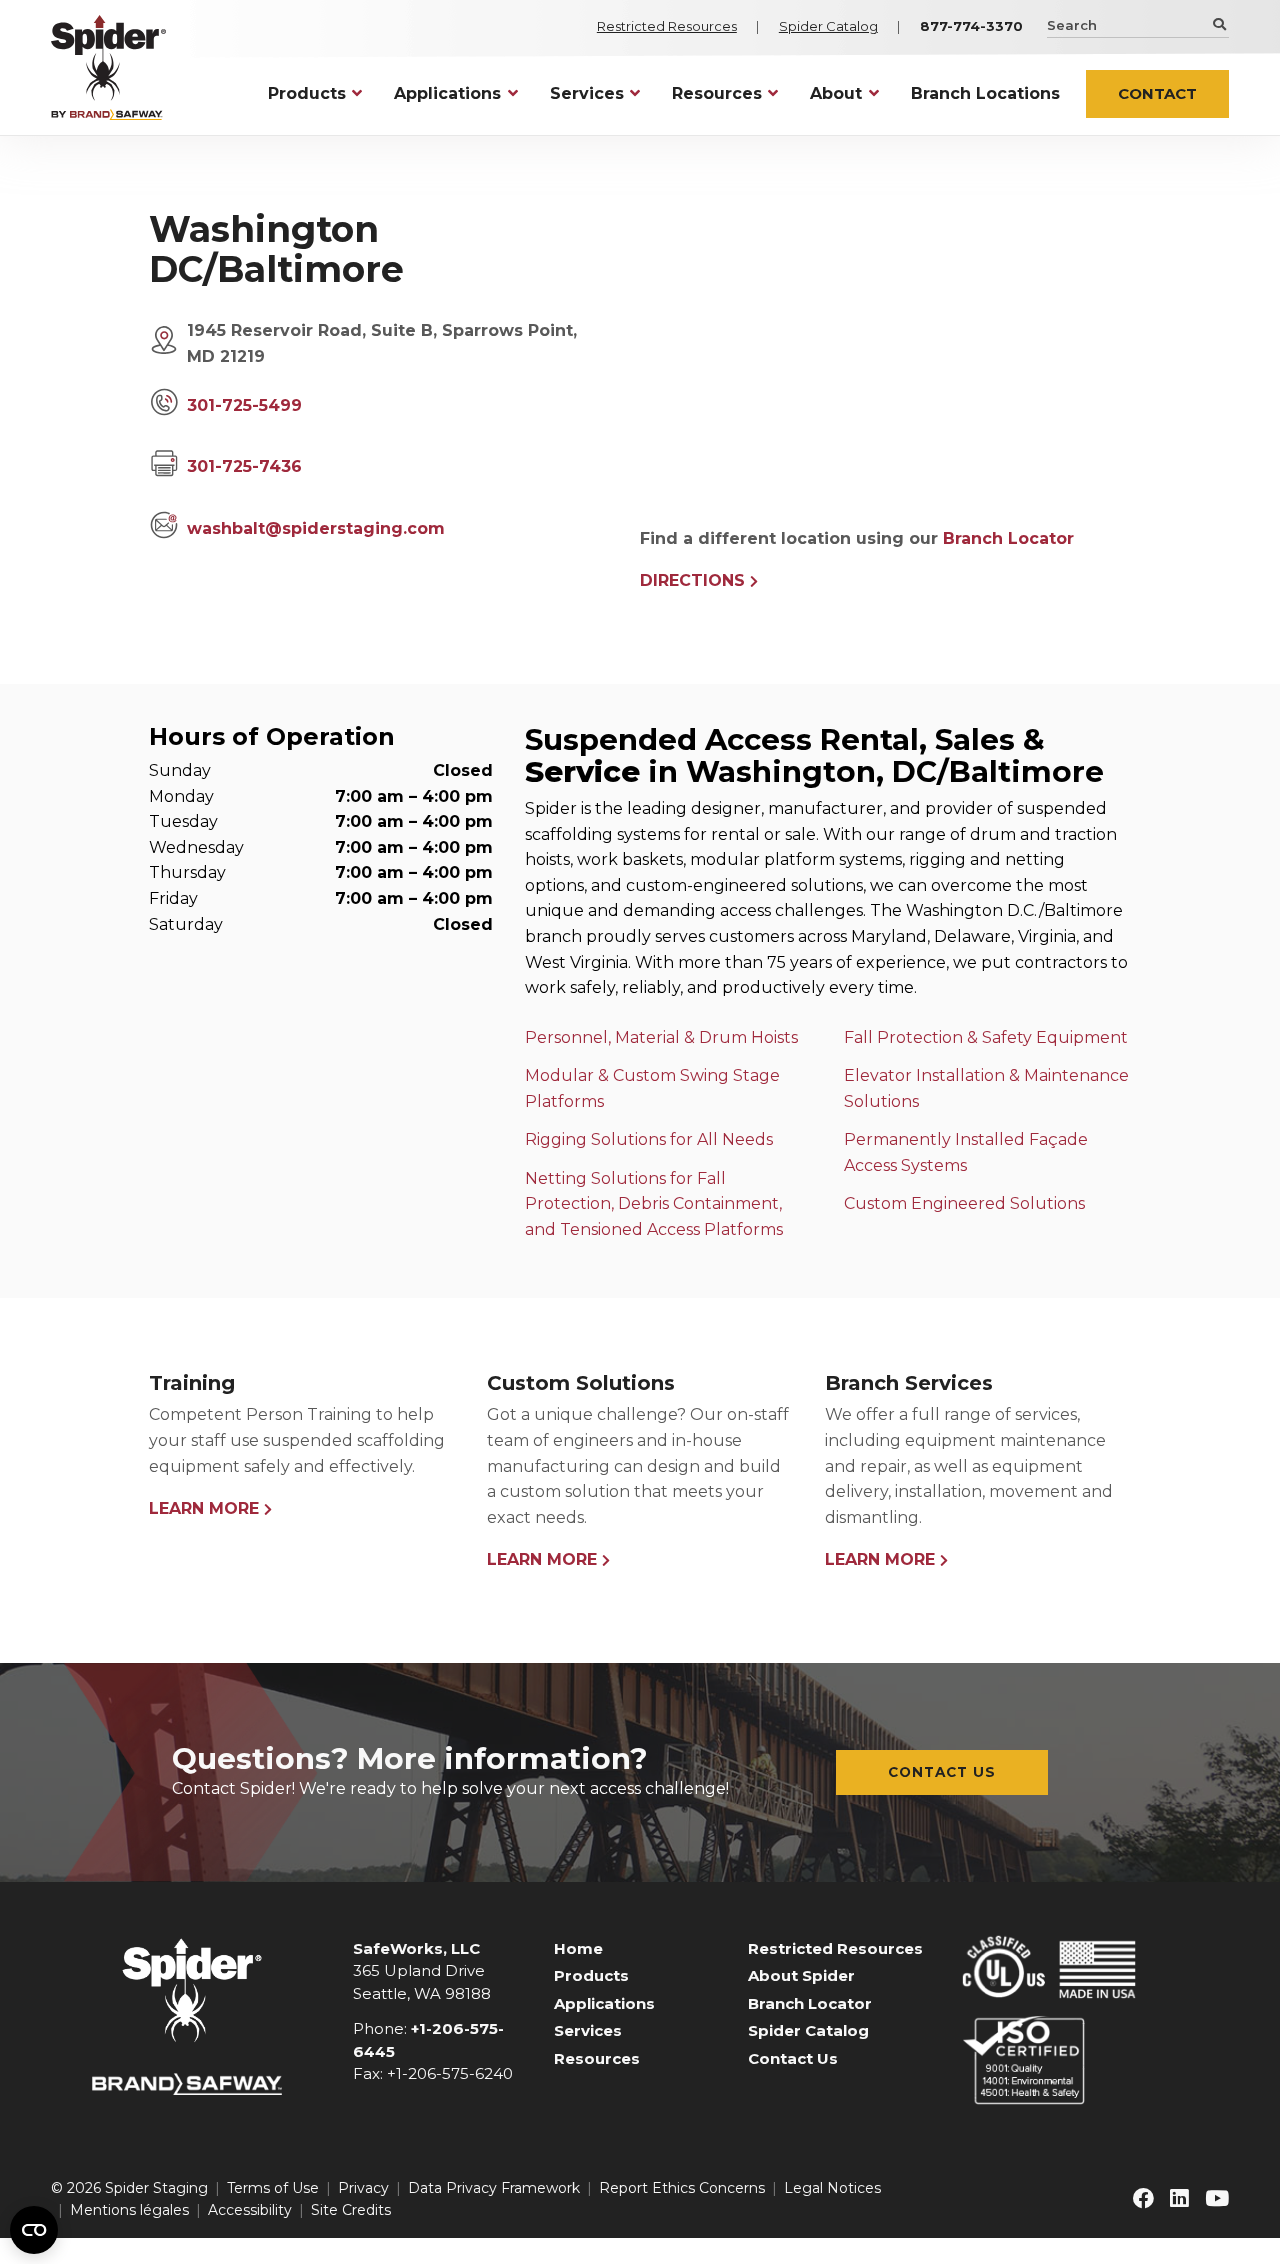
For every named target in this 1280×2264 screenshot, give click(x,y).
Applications (604, 2003)
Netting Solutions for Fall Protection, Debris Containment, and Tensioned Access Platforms (654, 1204)
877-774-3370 (971, 26)
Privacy (363, 2188)
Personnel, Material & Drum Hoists (661, 1037)
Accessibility (250, 2210)
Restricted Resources (667, 26)
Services (588, 2030)
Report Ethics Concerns (682, 2188)
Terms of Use (273, 2188)
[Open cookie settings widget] (34, 2230)
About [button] (836, 93)
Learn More (204, 1508)
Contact (1157, 93)
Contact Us (942, 1772)
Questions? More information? (410, 1758)
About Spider (801, 1975)
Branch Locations (985, 93)
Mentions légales (129, 2210)
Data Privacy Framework (494, 2188)
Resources (597, 2058)
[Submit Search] (1217, 24)
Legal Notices (832, 2188)
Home (578, 1948)
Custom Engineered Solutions (964, 1203)
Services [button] (587, 93)
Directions (692, 580)
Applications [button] (447, 93)
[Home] (108, 67)
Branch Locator (1008, 538)
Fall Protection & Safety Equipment (986, 1037)
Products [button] (307, 93)
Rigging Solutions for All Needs (649, 1139)
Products (591, 1975)
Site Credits (351, 2210)
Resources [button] (717, 93)
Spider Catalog (828, 26)
